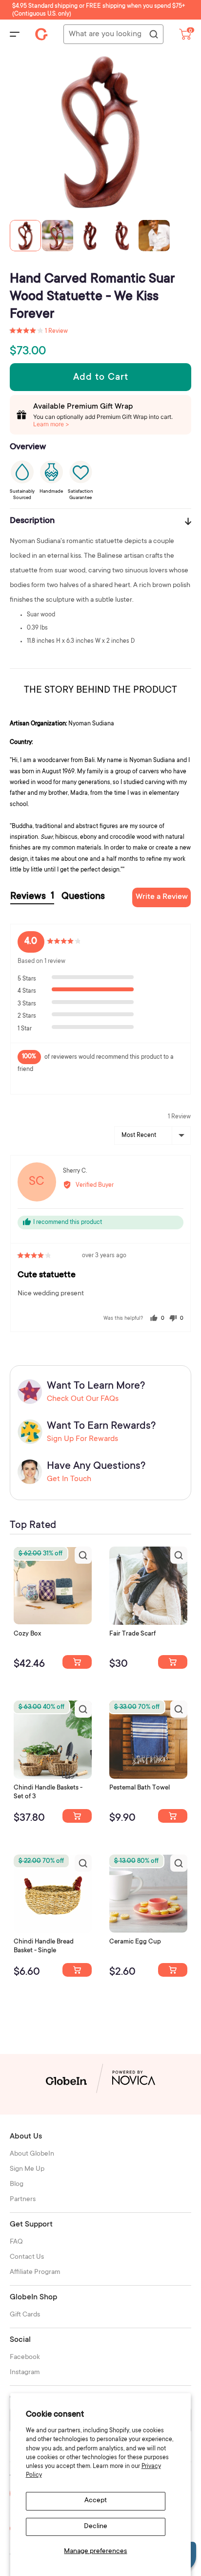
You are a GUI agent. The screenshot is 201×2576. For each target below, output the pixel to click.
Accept (96, 2501)
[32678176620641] (173, 1662)
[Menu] (15, 34)
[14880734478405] (77, 1816)
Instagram (25, 2373)
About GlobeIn (32, 2154)
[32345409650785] (173, 1816)
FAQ (16, 2242)
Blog (17, 2184)
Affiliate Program (35, 2272)
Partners (23, 2200)
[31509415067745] (173, 1970)
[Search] (153, 35)
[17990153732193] (77, 1662)
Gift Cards (25, 2315)
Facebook (25, 2358)
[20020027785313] (77, 1970)
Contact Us (27, 2257)
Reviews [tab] (32, 897)
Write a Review (162, 897)
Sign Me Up (27, 2169)
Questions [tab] (83, 897)
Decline (96, 2527)
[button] (39, 331)
